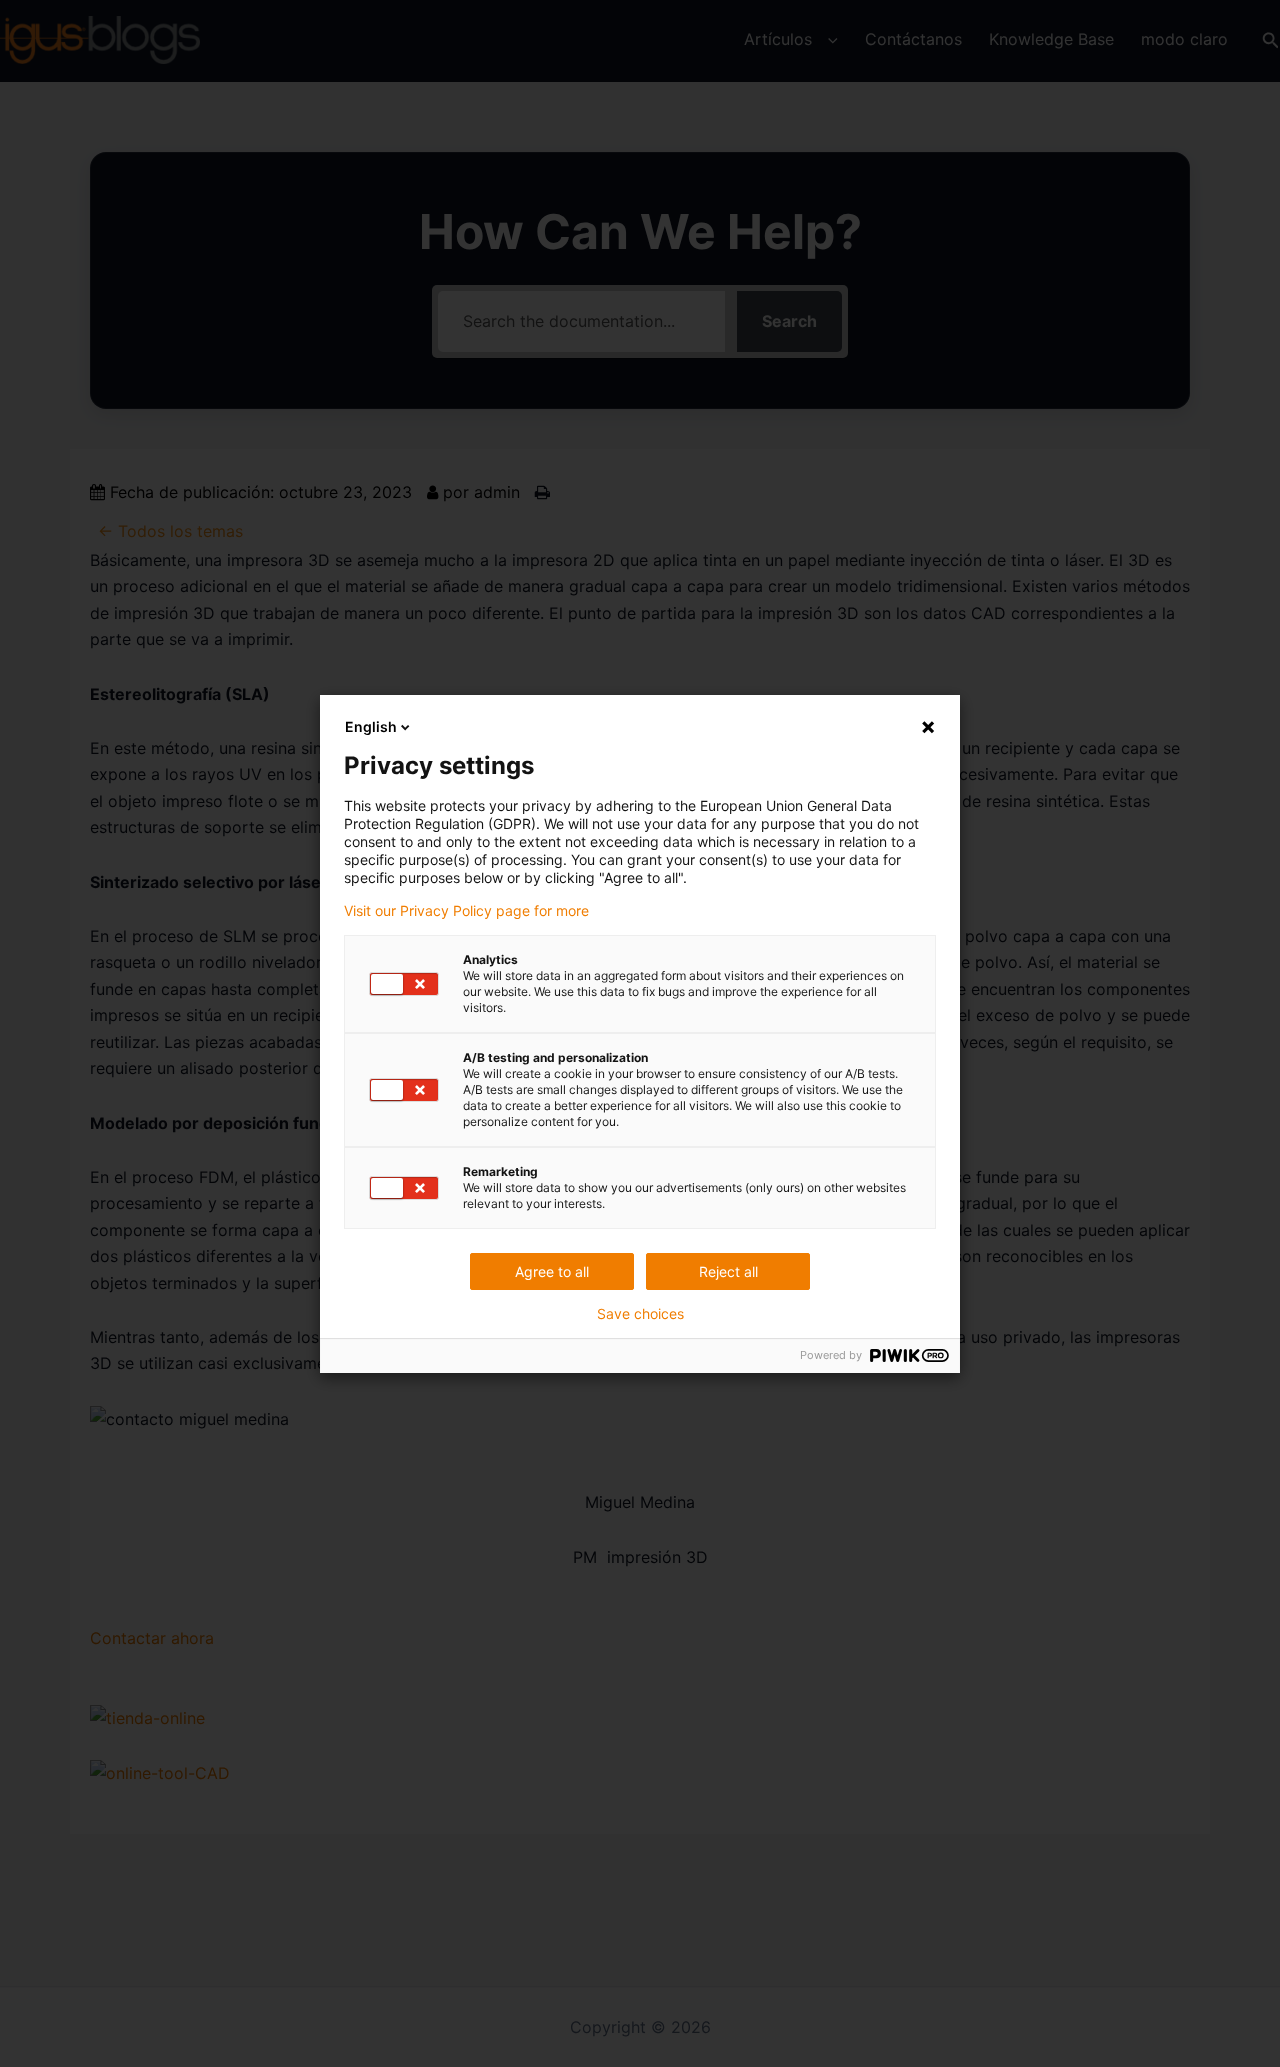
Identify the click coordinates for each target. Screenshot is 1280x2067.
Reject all (728, 1271)
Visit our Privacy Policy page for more (466, 911)
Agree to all (552, 1271)
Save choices (640, 1314)
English (371, 726)
